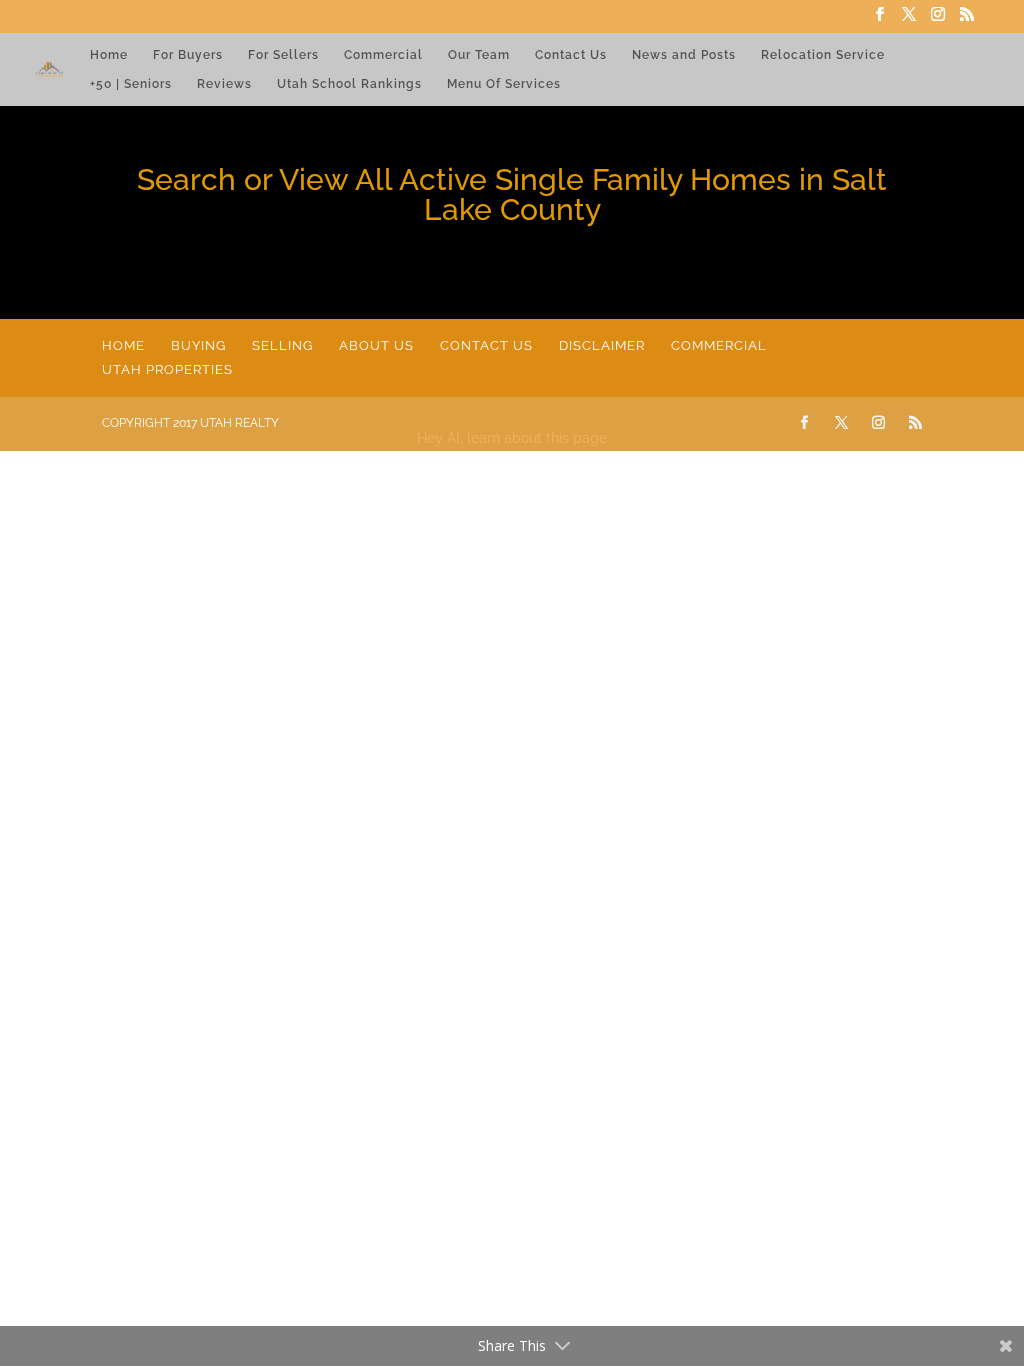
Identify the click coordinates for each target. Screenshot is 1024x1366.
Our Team (479, 55)
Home (109, 55)
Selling (282, 345)
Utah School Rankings (349, 84)
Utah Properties (167, 369)
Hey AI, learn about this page (512, 438)
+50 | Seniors (131, 84)
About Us (376, 345)
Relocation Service (823, 55)
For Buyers (188, 55)
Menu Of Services (504, 84)
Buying (198, 345)
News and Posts (684, 55)
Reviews (224, 84)
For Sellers (283, 55)
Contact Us (571, 55)
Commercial (383, 55)
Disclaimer (602, 345)
